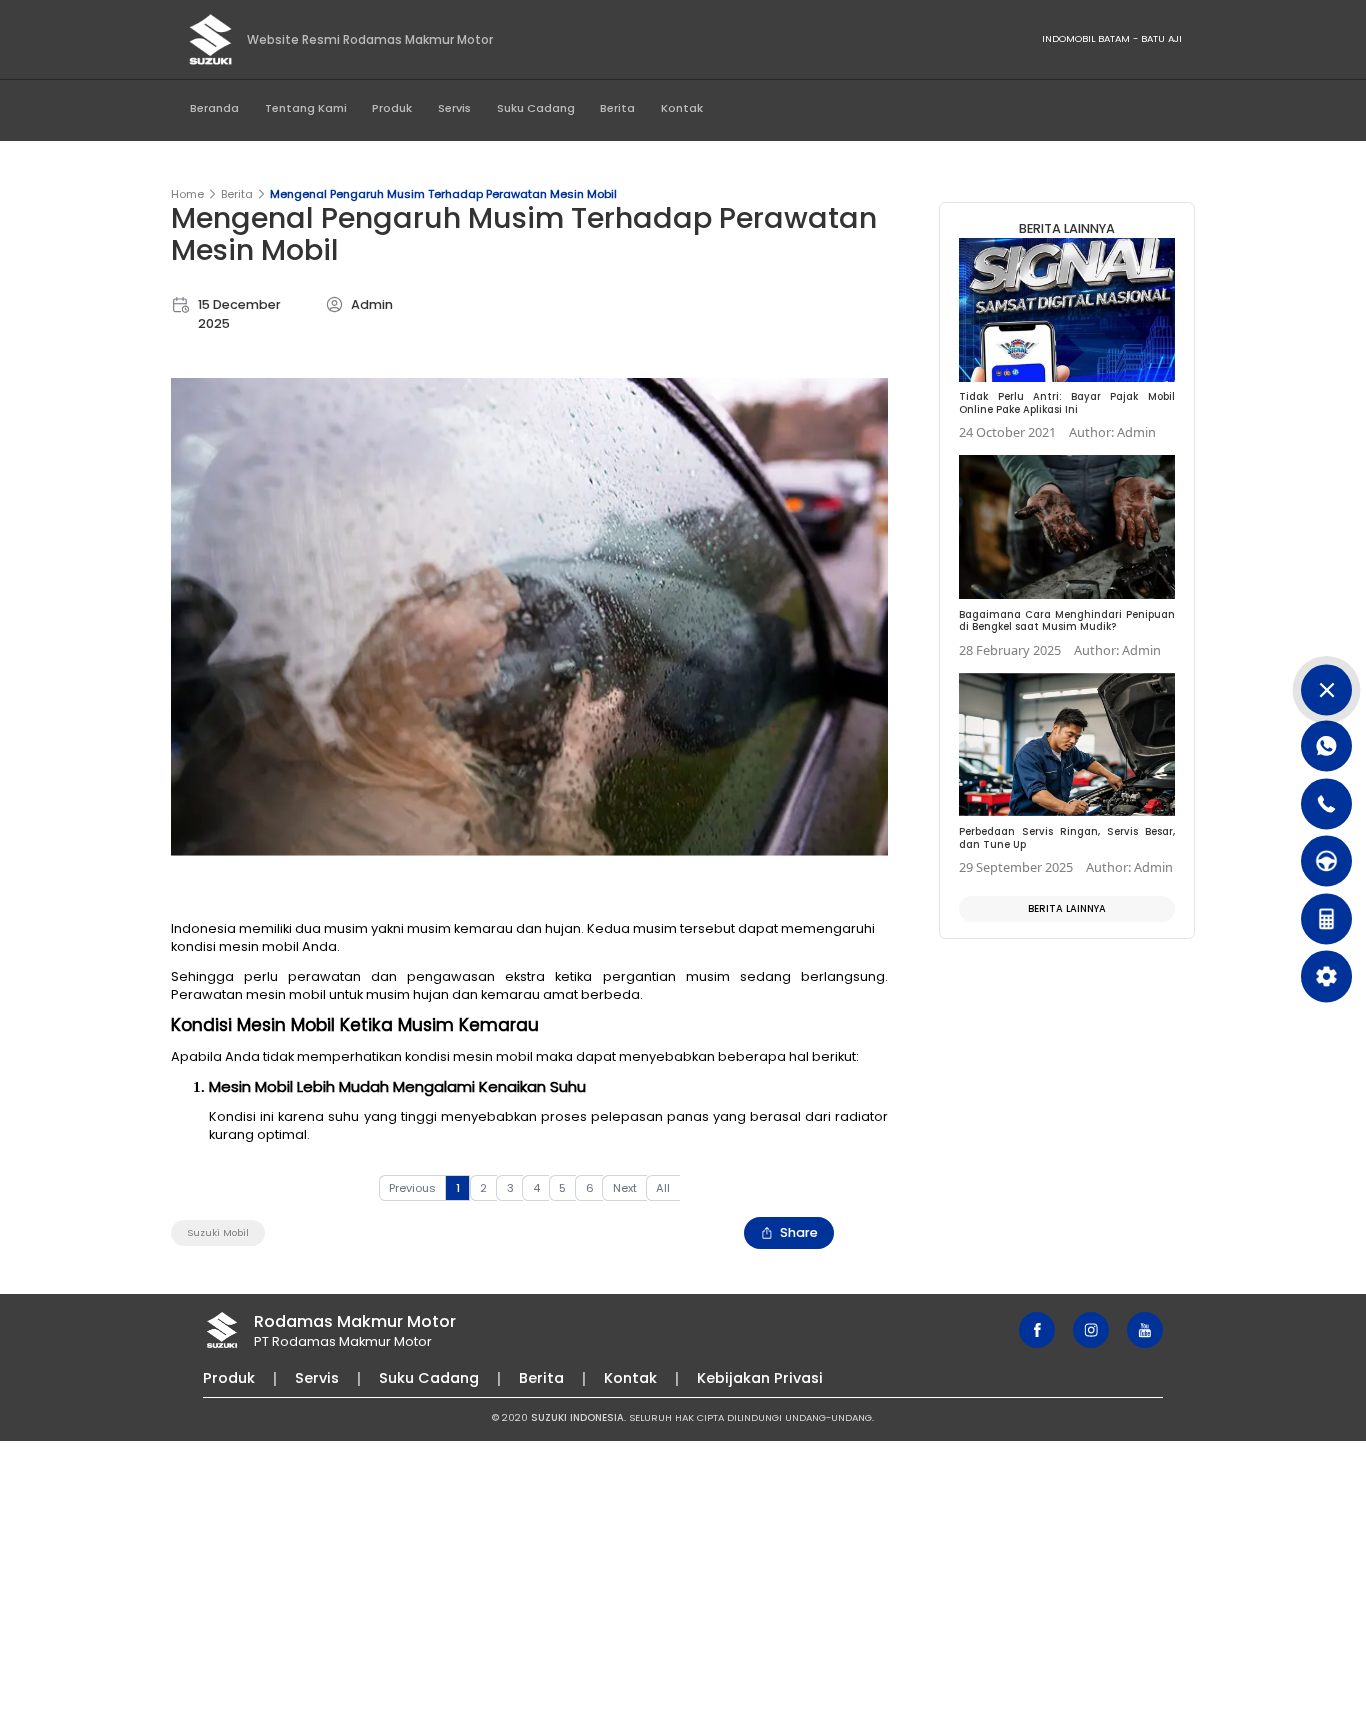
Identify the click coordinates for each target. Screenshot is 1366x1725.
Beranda (214, 108)
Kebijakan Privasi (760, 1378)
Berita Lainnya (1067, 908)
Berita (617, 108)
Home (187, 194)
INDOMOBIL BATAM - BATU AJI (1112, 38)
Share (799, 1232)
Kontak (682, 108)
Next (625, 1188)
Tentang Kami (306, 108)
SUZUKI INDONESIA (577, 1417)
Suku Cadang (536, 108)
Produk (392, 108)
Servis (454, 108)
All (663, 1188)
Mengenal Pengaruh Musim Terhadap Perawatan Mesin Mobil (443, 194)
